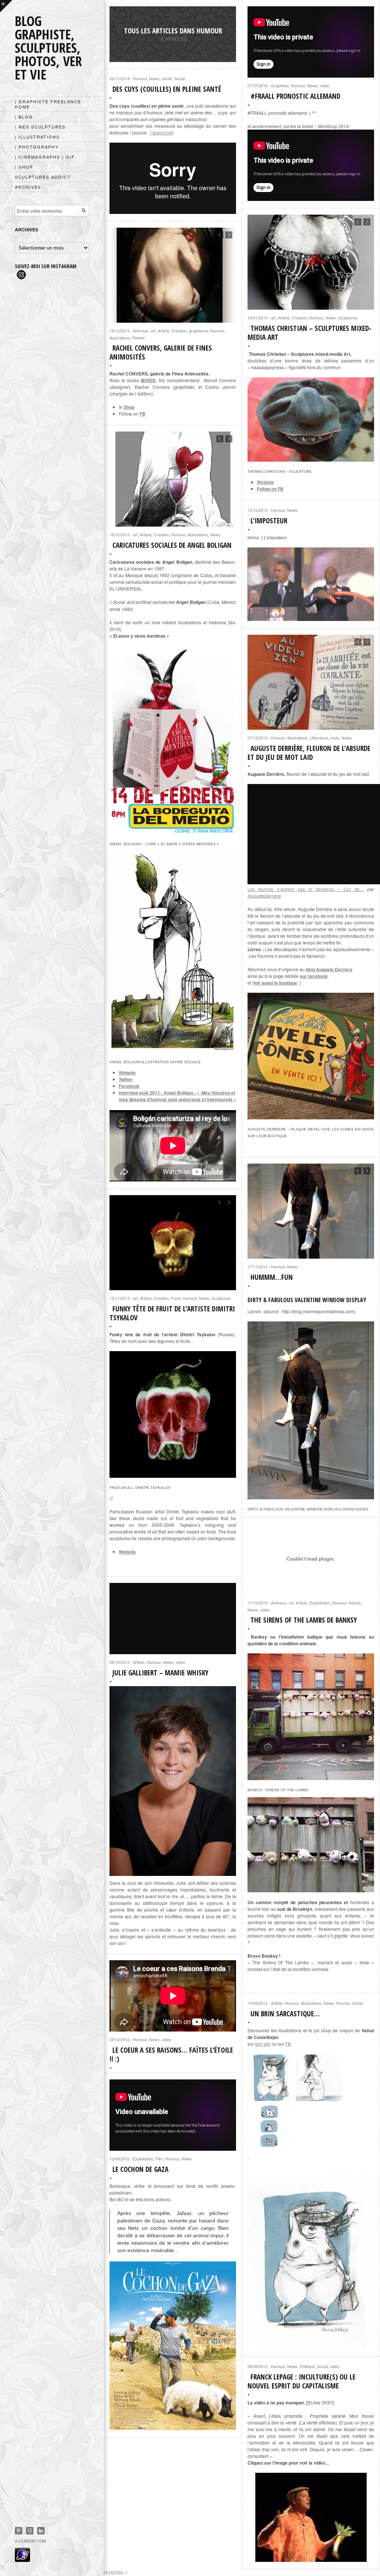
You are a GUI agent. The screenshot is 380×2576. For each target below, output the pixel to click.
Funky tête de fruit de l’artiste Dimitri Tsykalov (172, 1313)
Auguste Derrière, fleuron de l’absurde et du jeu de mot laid (309, 753)
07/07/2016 (258, 85)
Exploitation (320, 1603)
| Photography (37, 147)
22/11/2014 (119, 78)
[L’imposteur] (311, 584)
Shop (129, 407)
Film (159, 2159)
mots (335, 738)
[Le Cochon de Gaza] (173, 2346)
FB (288, 2044)
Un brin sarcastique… (285, 2014)
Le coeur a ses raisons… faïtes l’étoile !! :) (171, 2055)
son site (263, 2044)
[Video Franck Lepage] (311, 2517)
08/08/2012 (258, 2366)
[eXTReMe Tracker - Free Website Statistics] (22, 2560)
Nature (355, 1603)
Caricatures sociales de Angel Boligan (172, 545)
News (312, 85)
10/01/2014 (258, 318)
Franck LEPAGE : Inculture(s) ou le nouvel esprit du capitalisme (302, 2381)
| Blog (24, 117)
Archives (28, 187)
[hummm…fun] (311, 1496)
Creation (299, 318)
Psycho (343, 2003)
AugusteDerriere (264, 896)
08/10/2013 (119, 1662)
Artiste (284, 318)
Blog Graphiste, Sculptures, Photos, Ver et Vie (48, 48)
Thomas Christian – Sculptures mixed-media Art (309, 333)
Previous (358, 222)
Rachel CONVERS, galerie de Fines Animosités (161, 352)
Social (179, 78)
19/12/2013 (119, 331)
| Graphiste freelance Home (48, 104)
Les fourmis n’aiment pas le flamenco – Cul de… (306, 889)
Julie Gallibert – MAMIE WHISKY (160, 1673)
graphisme (198, 331)
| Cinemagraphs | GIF (45, 157)
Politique (307, 2366)
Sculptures (348, 318)
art (273, 318)
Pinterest (19, 2531)
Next (367, 222)
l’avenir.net (161, 132)
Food (176, 1298)
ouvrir (6, 6)
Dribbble (30, 2531)
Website (265, 482)
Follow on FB (270, 489)
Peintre (138, 338)
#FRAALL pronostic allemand (295, 96)
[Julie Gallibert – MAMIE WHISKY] (173, 1781)
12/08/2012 (119, 2159)
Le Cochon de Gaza (140, 2169)
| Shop (24, 167)
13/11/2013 (119, 1298)
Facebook (129, 1086)
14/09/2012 (258, 2003)
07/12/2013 (258, 738)
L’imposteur (269, 521)
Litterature (319, 738)
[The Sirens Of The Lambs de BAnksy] (311, 1777)
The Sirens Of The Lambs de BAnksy (304, 1620)
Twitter (126, 1079)
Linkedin (41, 2531)
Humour (298, 85)
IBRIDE (148, 380)
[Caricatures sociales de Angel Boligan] (173, 1049)
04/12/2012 (119, 2039)
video (325, 85)
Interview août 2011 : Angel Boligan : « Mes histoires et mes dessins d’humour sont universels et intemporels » (177, 1096)
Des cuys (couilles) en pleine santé (167, 89)
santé (167, 78)
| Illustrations (37, 137)
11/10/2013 (258, 1603)
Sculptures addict (43, 177)
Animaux (141, 331)
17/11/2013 (258, 1266)
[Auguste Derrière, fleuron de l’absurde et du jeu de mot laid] (311, 1116)
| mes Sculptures (40, 127)
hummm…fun (272, 1277)
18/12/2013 (119, 534)
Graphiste (280, 85)
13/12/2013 (258, 510)
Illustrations (120, 338)
